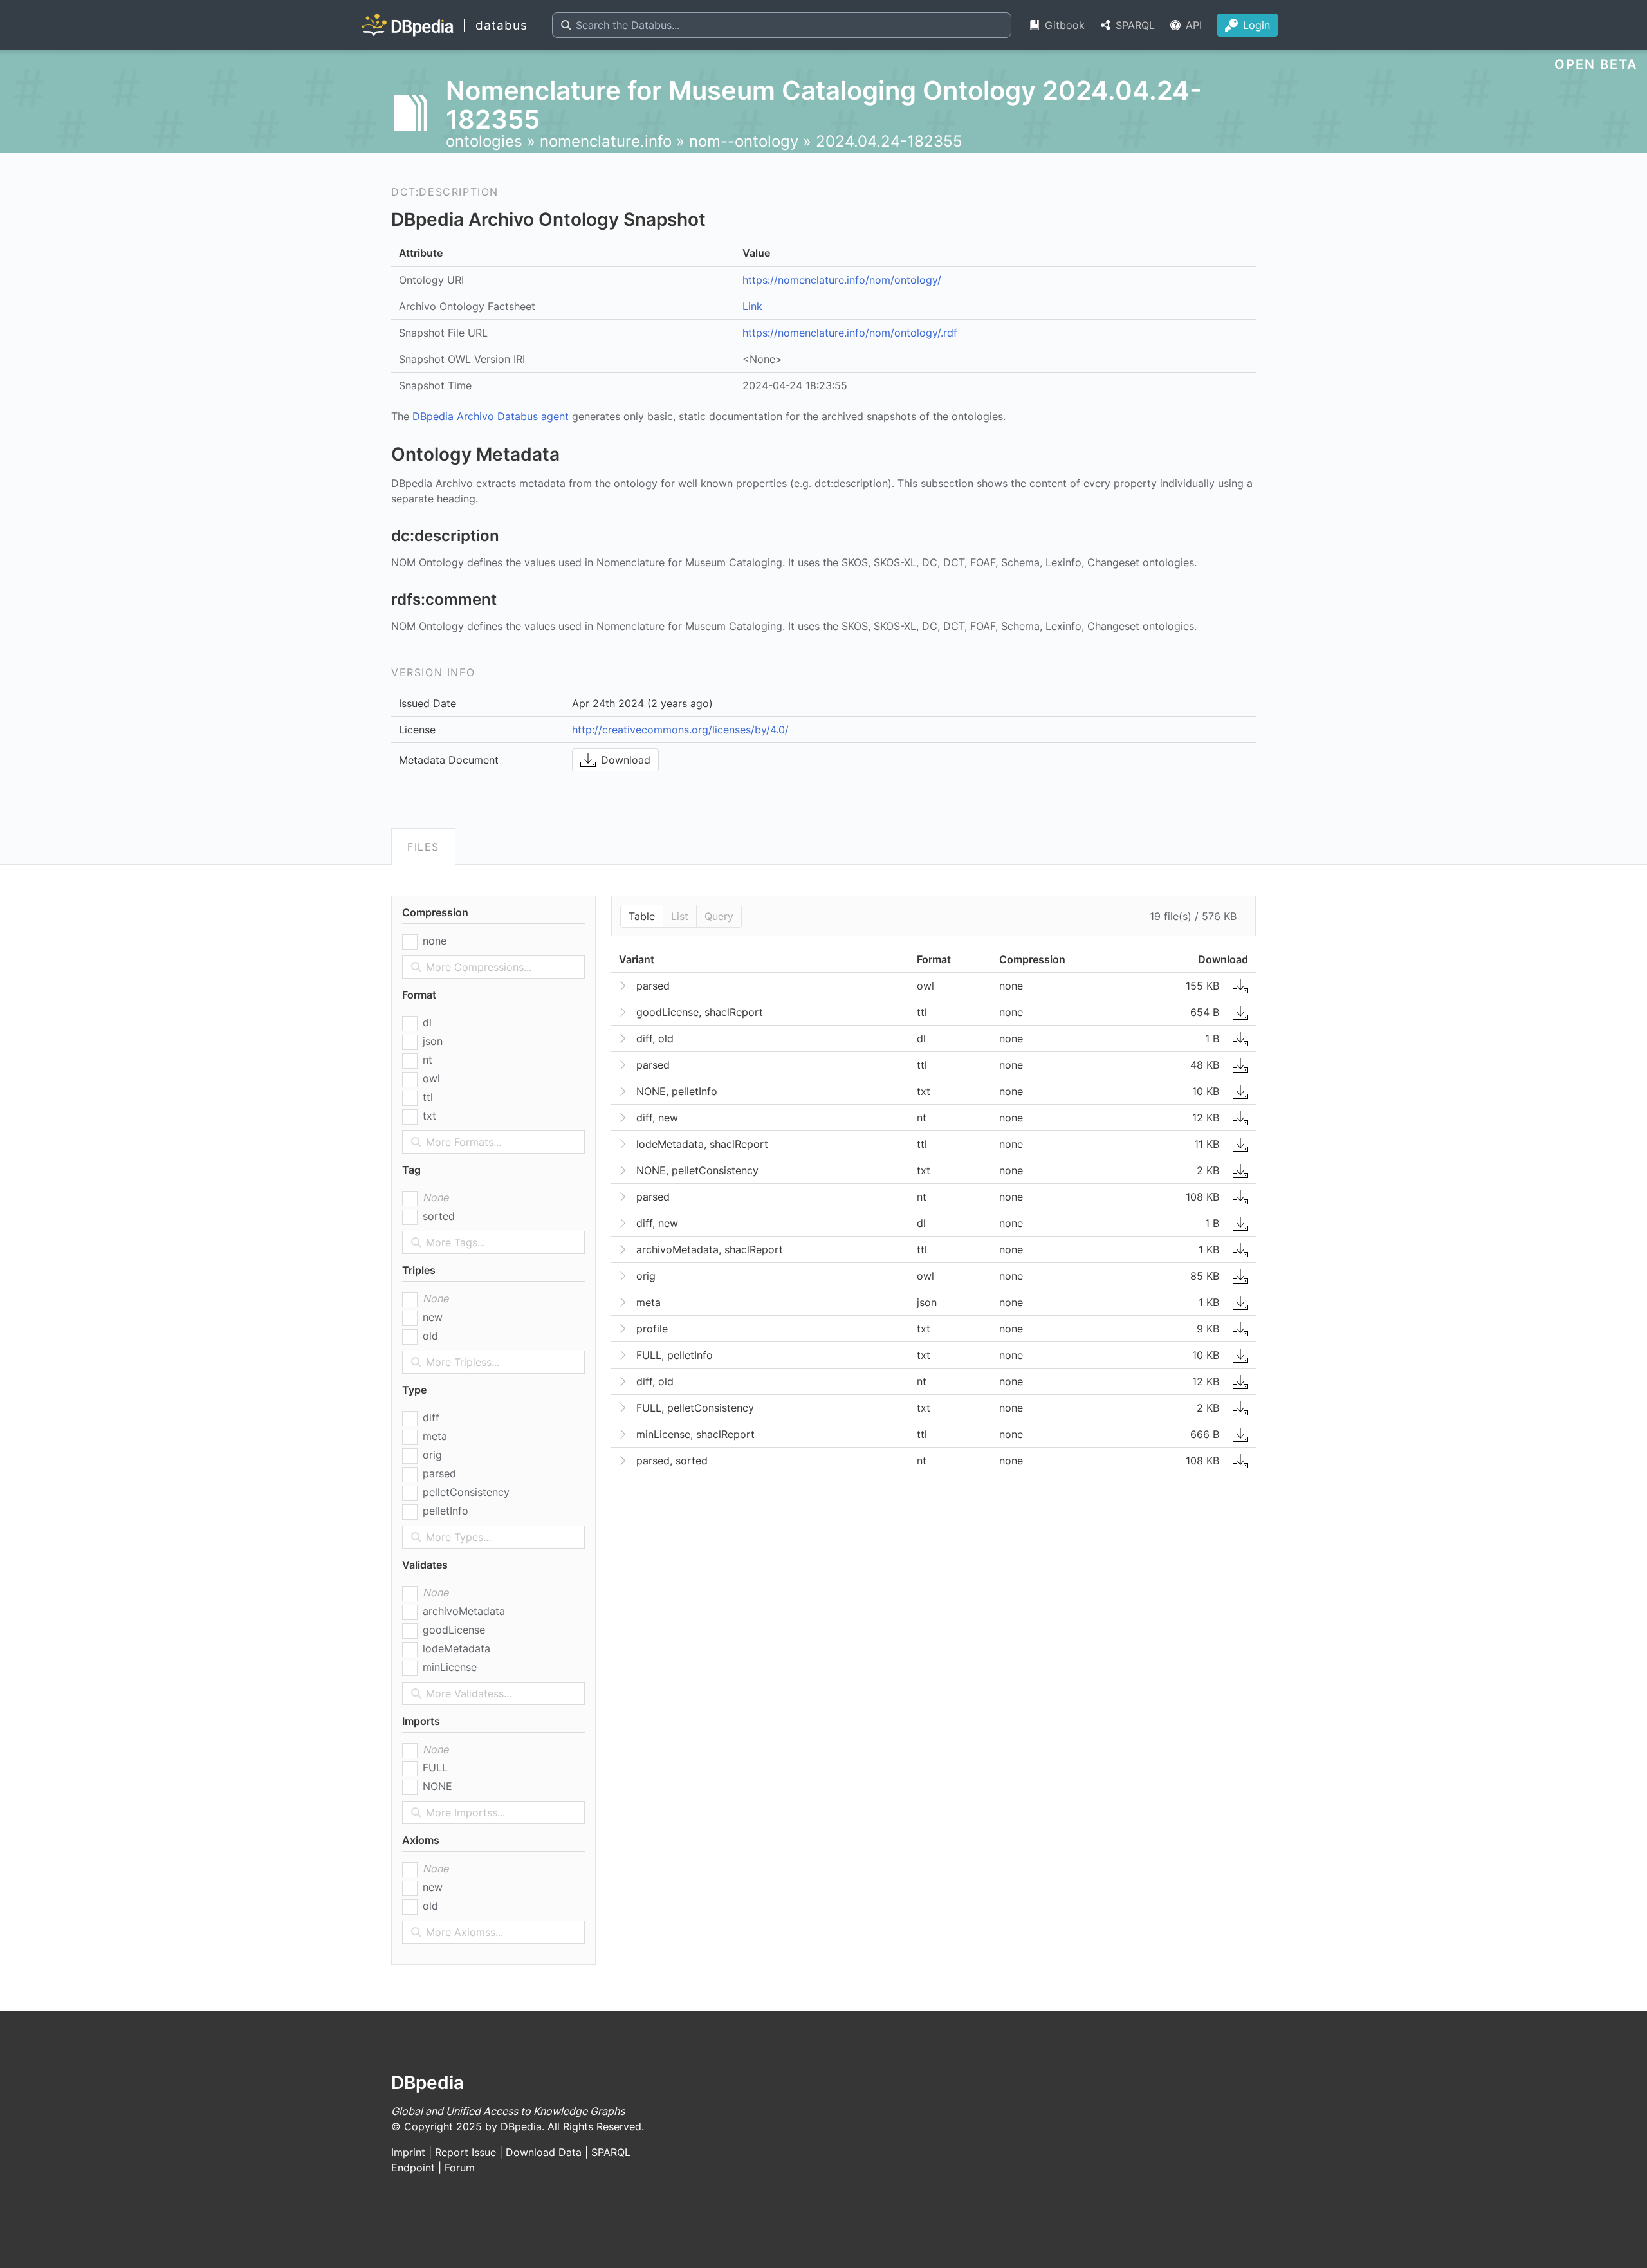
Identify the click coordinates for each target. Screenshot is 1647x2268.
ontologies (484, 141)
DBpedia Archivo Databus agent (491, 416)
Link (752, 306)
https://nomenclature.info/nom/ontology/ (842, 280)
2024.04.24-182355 (889, 141)
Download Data (544, 2152)
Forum (460, 2168)
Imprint (408, 2152)
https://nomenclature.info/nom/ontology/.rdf (850, 333)
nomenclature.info (606, 141)
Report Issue (465, 2152)
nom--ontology (744, 141)
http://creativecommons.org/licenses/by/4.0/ (680, 730)
